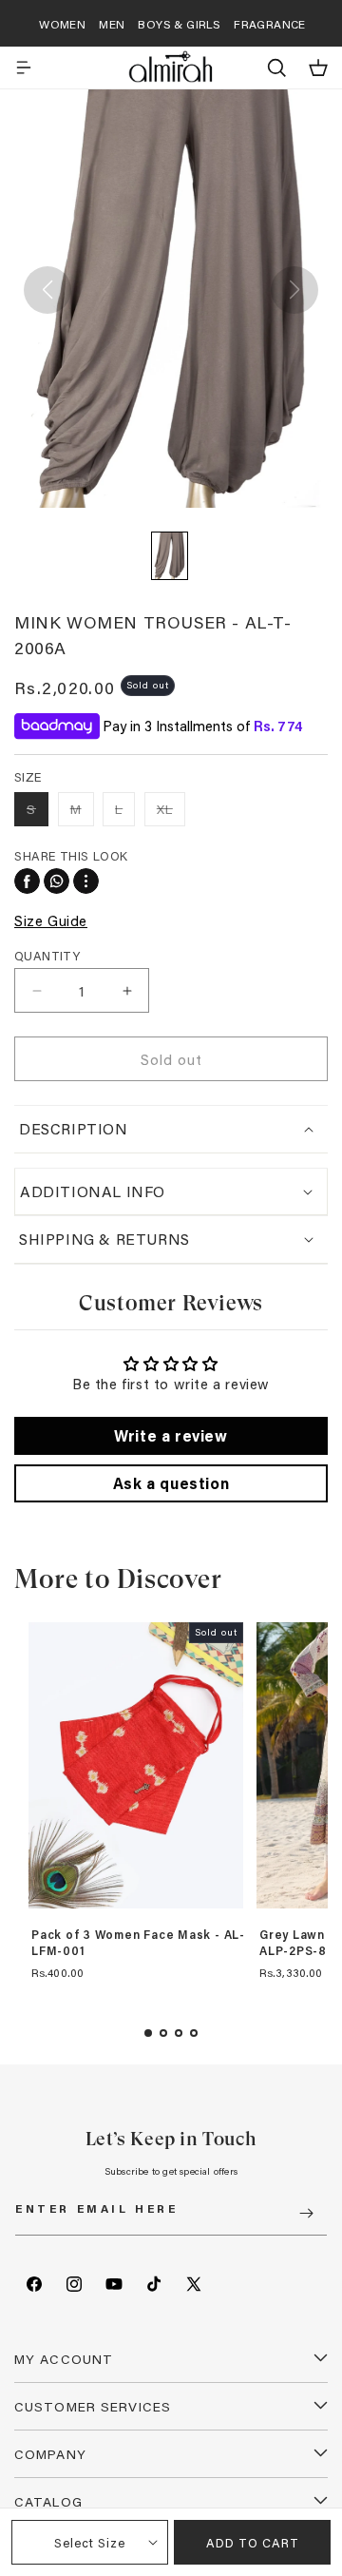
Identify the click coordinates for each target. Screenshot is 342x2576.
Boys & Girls (179, 24)
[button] (24, 68)
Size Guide (51, 920)
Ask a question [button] (171, 1483)
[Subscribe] (306, 2213)
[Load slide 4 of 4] (194, 2033)
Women (62, 24)
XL (171, 813)
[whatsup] (57, 881)
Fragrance (270, 24)
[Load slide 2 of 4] (163, 2033)
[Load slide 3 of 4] (179, 2033)
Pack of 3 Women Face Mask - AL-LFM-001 (138, 1943)
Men (112, 24)
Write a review (171, 1435)
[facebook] (27, 881)
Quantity (47, 955)
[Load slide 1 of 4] (148, 2033)
